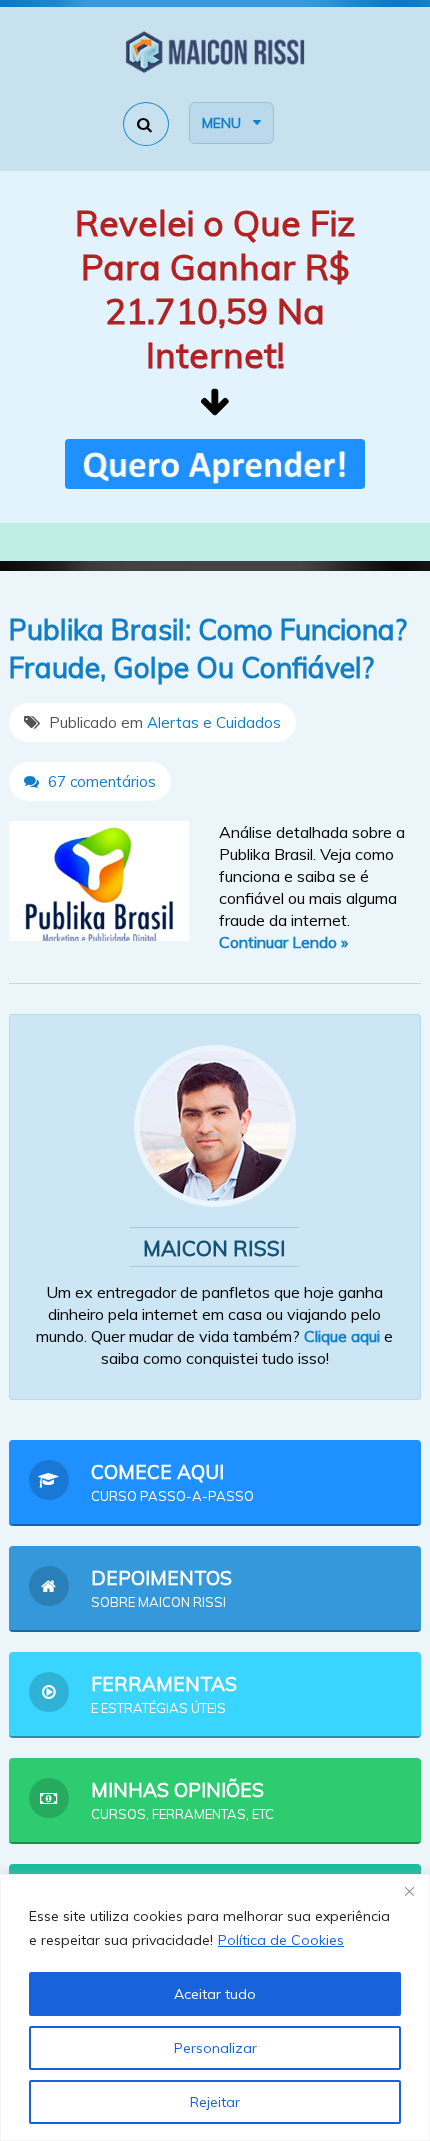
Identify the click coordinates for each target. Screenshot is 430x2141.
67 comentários (100, 781)
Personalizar (215, 2048)
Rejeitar (215, 2102)
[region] (215, 2007)
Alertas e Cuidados (214, 722)
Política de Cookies (281, 1940)
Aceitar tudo (215, 1994)
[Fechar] (409, 1891)
